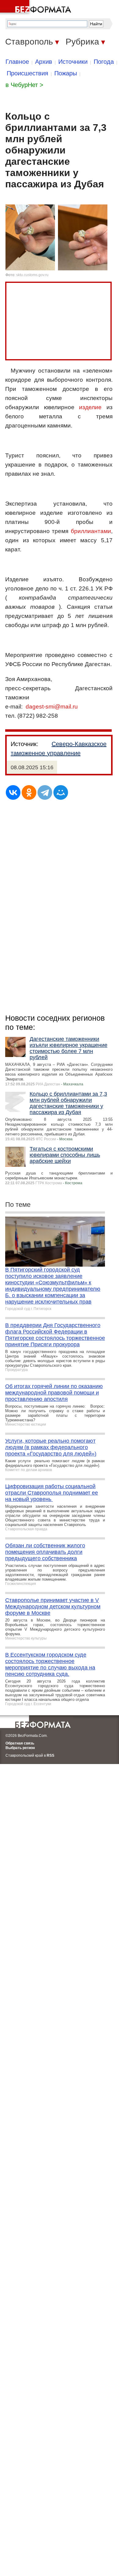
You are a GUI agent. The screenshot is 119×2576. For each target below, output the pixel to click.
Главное (17, 62)
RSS (50, 1755)
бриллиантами (91, 531)
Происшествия (27, 73)
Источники (73, 62)
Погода (104, 62)
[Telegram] (45, 792)
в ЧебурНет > (24, 85)
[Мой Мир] (61, 792)
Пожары (66, 73)
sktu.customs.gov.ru (32, 275)
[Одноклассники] (29, 792)
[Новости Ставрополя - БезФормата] (37, 8)
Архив (44, 62)
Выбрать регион (20, 1748)
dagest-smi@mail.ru (52, 707)
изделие (90, 407)
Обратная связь (20, 1743)
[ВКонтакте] (13, 792)
